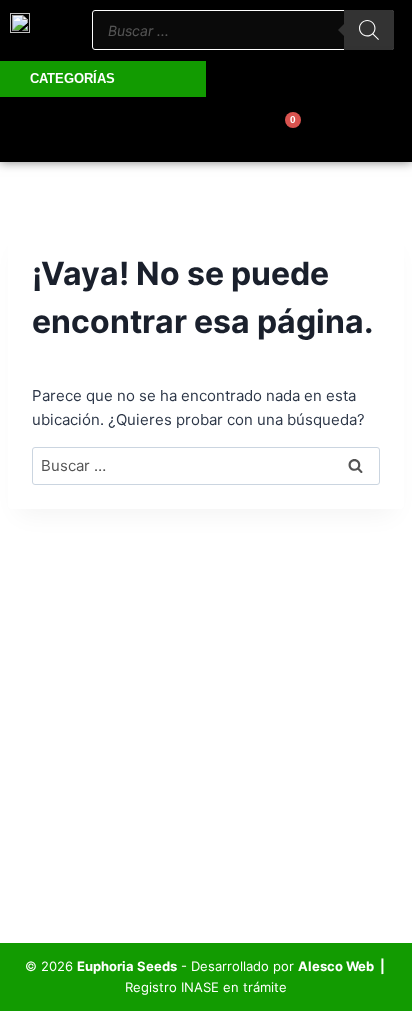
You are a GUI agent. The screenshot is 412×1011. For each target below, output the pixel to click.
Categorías (72, 78)
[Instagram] (174, 129)
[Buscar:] (206, 465)
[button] (388, 74)
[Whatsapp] (119, 129)
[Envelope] (229, 129)
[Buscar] (369, 30)
